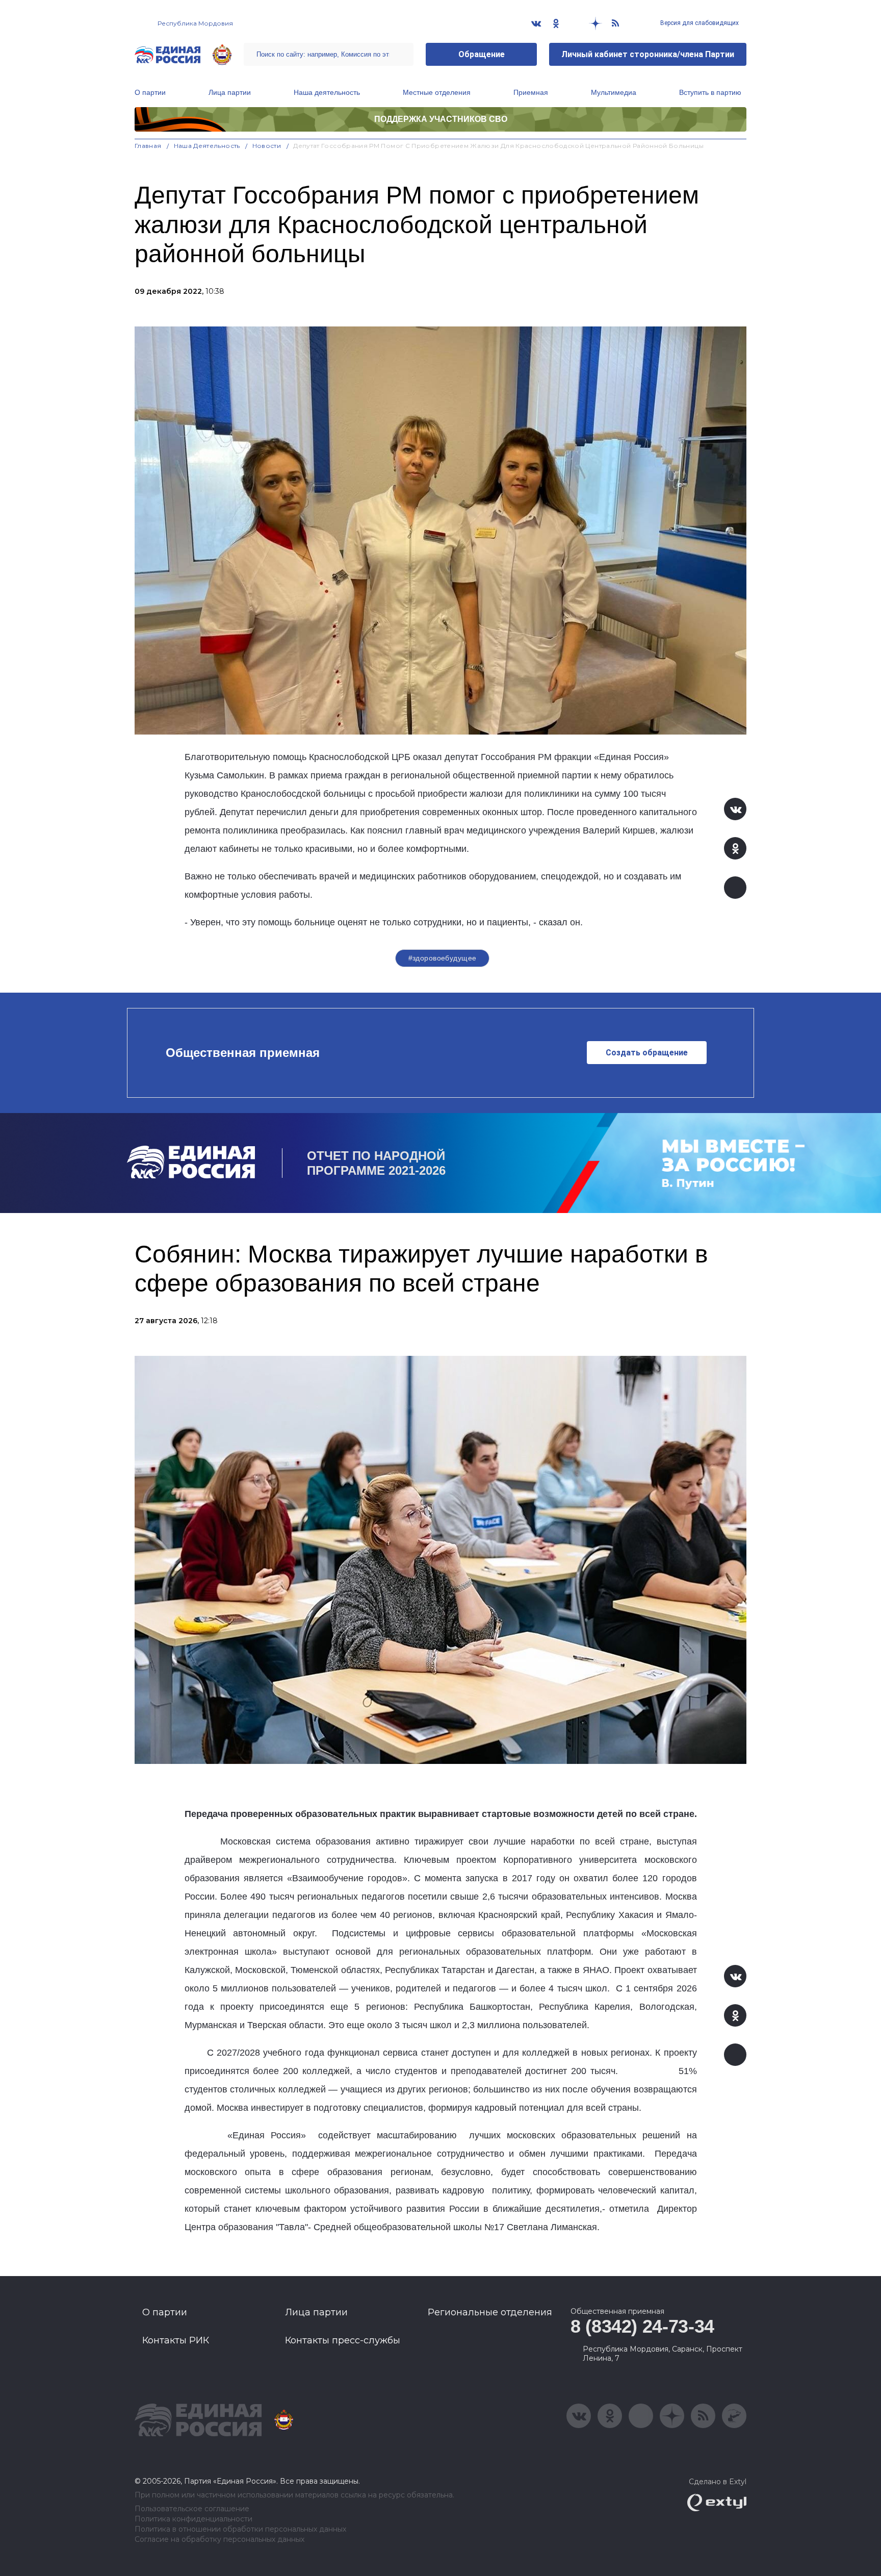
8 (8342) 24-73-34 (642, 2326)
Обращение (482, 54)
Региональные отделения (490, 2312)
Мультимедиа (614, 92)
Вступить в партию (710, 92)
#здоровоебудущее (443, 958)
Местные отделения (437, 92)
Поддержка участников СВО (441, 119)
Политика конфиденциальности (193, 2519)
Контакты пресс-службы (343, 2340)
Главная (148, 146)
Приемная (531, 92)
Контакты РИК (176, 2340)
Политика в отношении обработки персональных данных (240, 2529)
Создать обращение (647, 1053)
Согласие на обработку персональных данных (219, 2540)
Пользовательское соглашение (192, 2509)
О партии (150, 92)
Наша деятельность (327, 92)
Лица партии (230, 92)
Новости (267, 146)
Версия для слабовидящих (699, 23)
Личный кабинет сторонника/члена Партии (648, 54)
